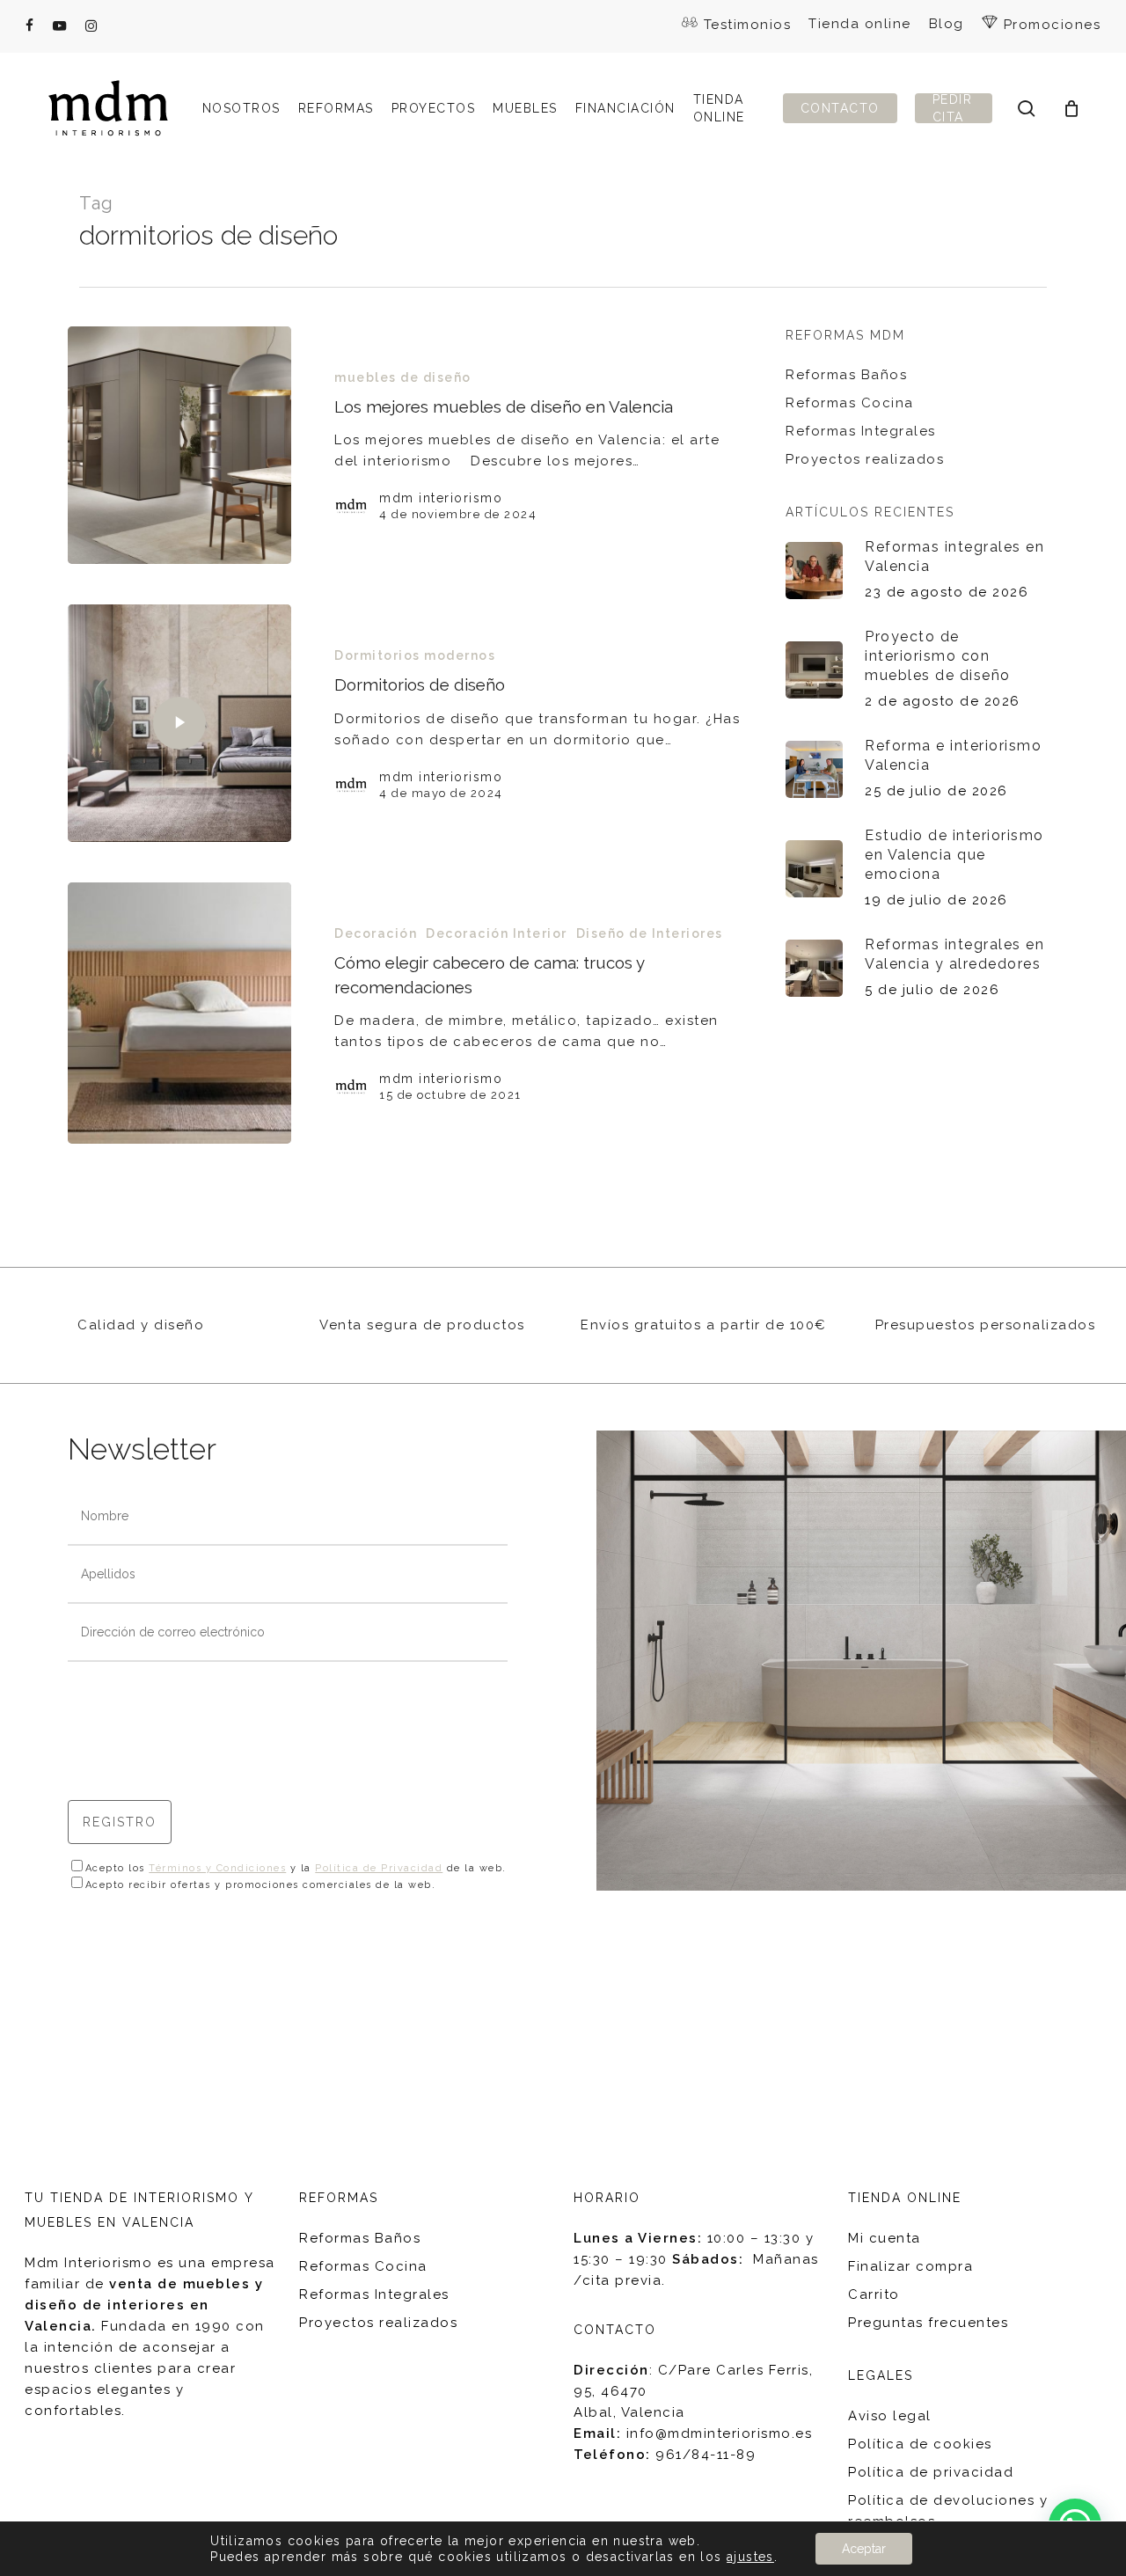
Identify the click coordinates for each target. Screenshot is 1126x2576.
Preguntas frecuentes (928, 2323)
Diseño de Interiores (650, 933)
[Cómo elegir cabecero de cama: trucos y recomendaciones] (180, 1013)
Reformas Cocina (850, 403)
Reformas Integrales (861, 431)
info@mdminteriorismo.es (720, 2433)
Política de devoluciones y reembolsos (948, 2511)
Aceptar (864, 2549)
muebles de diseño (403, 377)
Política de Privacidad (379, 1868)
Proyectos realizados (865, 459)
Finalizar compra (910, 2266)
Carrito (874, 2294)
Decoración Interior (497, 933)
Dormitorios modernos (415, 655)
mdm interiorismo (441, 498)
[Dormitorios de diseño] (180, 723)
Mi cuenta (885, 2238)
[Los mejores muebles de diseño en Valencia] (180, 445)
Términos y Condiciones (217, 1868)
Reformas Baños (846, 375)
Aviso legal (890, 2416)
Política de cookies (920, 2444)
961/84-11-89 (706, 2455)
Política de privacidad (931, 2472)
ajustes (750, 2557)
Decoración (376, 933)
